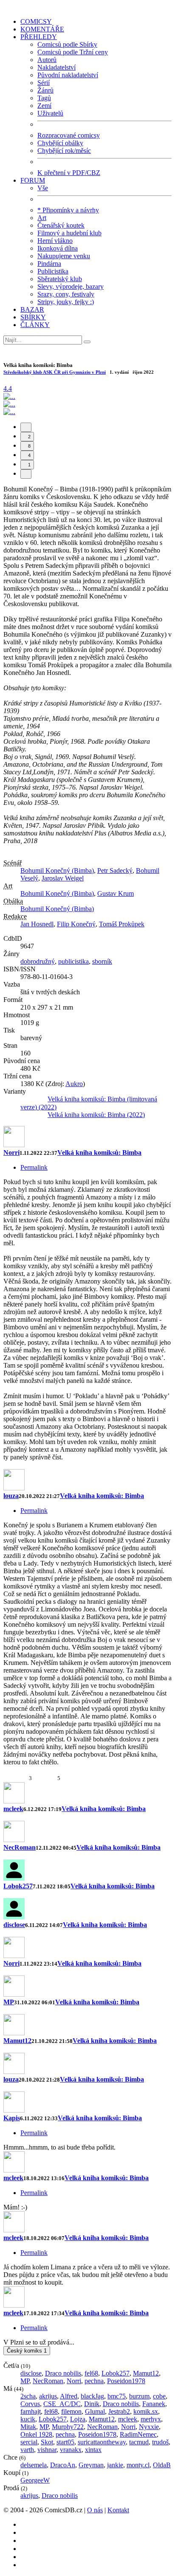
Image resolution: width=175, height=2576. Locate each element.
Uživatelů (50, 113)
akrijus (48, 2396)
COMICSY (36, 21)
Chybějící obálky (60, 143)
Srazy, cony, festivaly (66, 294)
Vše (43, 188)
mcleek (13, 1809)
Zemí (44, 106)
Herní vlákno (55, 241)
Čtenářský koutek (61, 225)
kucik (28, 2419)
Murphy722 (68, 2427)
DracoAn (63, 2465)
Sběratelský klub (60, 279)
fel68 (91, 2373)
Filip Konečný (76, 924)
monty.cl (138, 2465)
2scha (28, 2396)
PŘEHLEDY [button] (39, 37)
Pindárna (49, 264)
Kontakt (118, 2510)
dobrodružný (38, 961)
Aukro (74, 1084)
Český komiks (27, 2351)
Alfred (69, 2396)
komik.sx (146, 2411)
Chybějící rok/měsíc (64, 151)
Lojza (78, 2419)
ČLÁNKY (35, 325)
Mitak (28, 2427)
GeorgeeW (35, 2480)
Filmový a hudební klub (69, 233)
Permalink (34, 1167)
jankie (115, 2465)
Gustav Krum (116, 893)
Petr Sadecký (115, 870)
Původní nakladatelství (68, 75)
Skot (47, 2442)
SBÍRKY (33, 317)
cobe (159, 2396)
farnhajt (31, 2411)
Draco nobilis (63, 2373)
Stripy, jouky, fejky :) (66, 302)
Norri (11, 1153)
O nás (95, 2510)
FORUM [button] (33, 180)
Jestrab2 (119, 2411)
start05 (65, 2442)
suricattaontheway (102, 2442)
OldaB (162, 2465)
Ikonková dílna (58, 248)
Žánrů (45, 90)
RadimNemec (138, 2434)
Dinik (92, 2404)
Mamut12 (17, 2041)
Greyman (91, 2465)
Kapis (12, 2118)
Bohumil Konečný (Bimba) (57, 870)
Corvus (30, 2404)
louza (11, 1496)
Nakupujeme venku (64, 256)
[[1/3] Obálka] (9, 396)
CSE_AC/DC (62, 2404)
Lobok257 (18, 1886)
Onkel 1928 (36, 2434)
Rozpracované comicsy (69, 135)
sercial (29, 2442)
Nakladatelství (56, 67)
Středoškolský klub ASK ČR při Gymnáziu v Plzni (55, 372)
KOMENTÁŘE (42, 29)
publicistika (73, 961)
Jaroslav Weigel (63, 878)
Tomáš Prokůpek (122, 924)
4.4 (8, 388)
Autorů (47, 60)
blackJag (92, 2396)
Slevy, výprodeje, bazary (71, 286)
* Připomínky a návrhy (68, 210)
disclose (14, 1925)
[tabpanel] (87, 1450)
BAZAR (32, 309)
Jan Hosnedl (37, 924)
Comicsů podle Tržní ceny (73, 52)
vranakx (71, 2450)
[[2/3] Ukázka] (9, 404)
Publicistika (53, 271)
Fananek (154, 2404)
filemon (71, 2411)
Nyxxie (149, 2427)
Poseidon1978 (126, 2381)
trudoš (160, 2442)
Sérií (44, 83)
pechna (94, 2381)
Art (42, 218)
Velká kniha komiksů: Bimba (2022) (96, 1115)
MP (9, 2002)
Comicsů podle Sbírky (67, 44)
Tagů (44, 98)
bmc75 (117, 2396)
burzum (139, 2396)
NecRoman (20, 1847)
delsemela (34, 2465)
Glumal (95, 2411)
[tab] (26, 427)
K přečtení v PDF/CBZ (69, 173)
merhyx (151, 2419)
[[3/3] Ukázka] (9, 412)
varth (27, 2450)
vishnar (47, 2450)
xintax (93, 2450)
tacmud (139, 2442)
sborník (102, 961)
